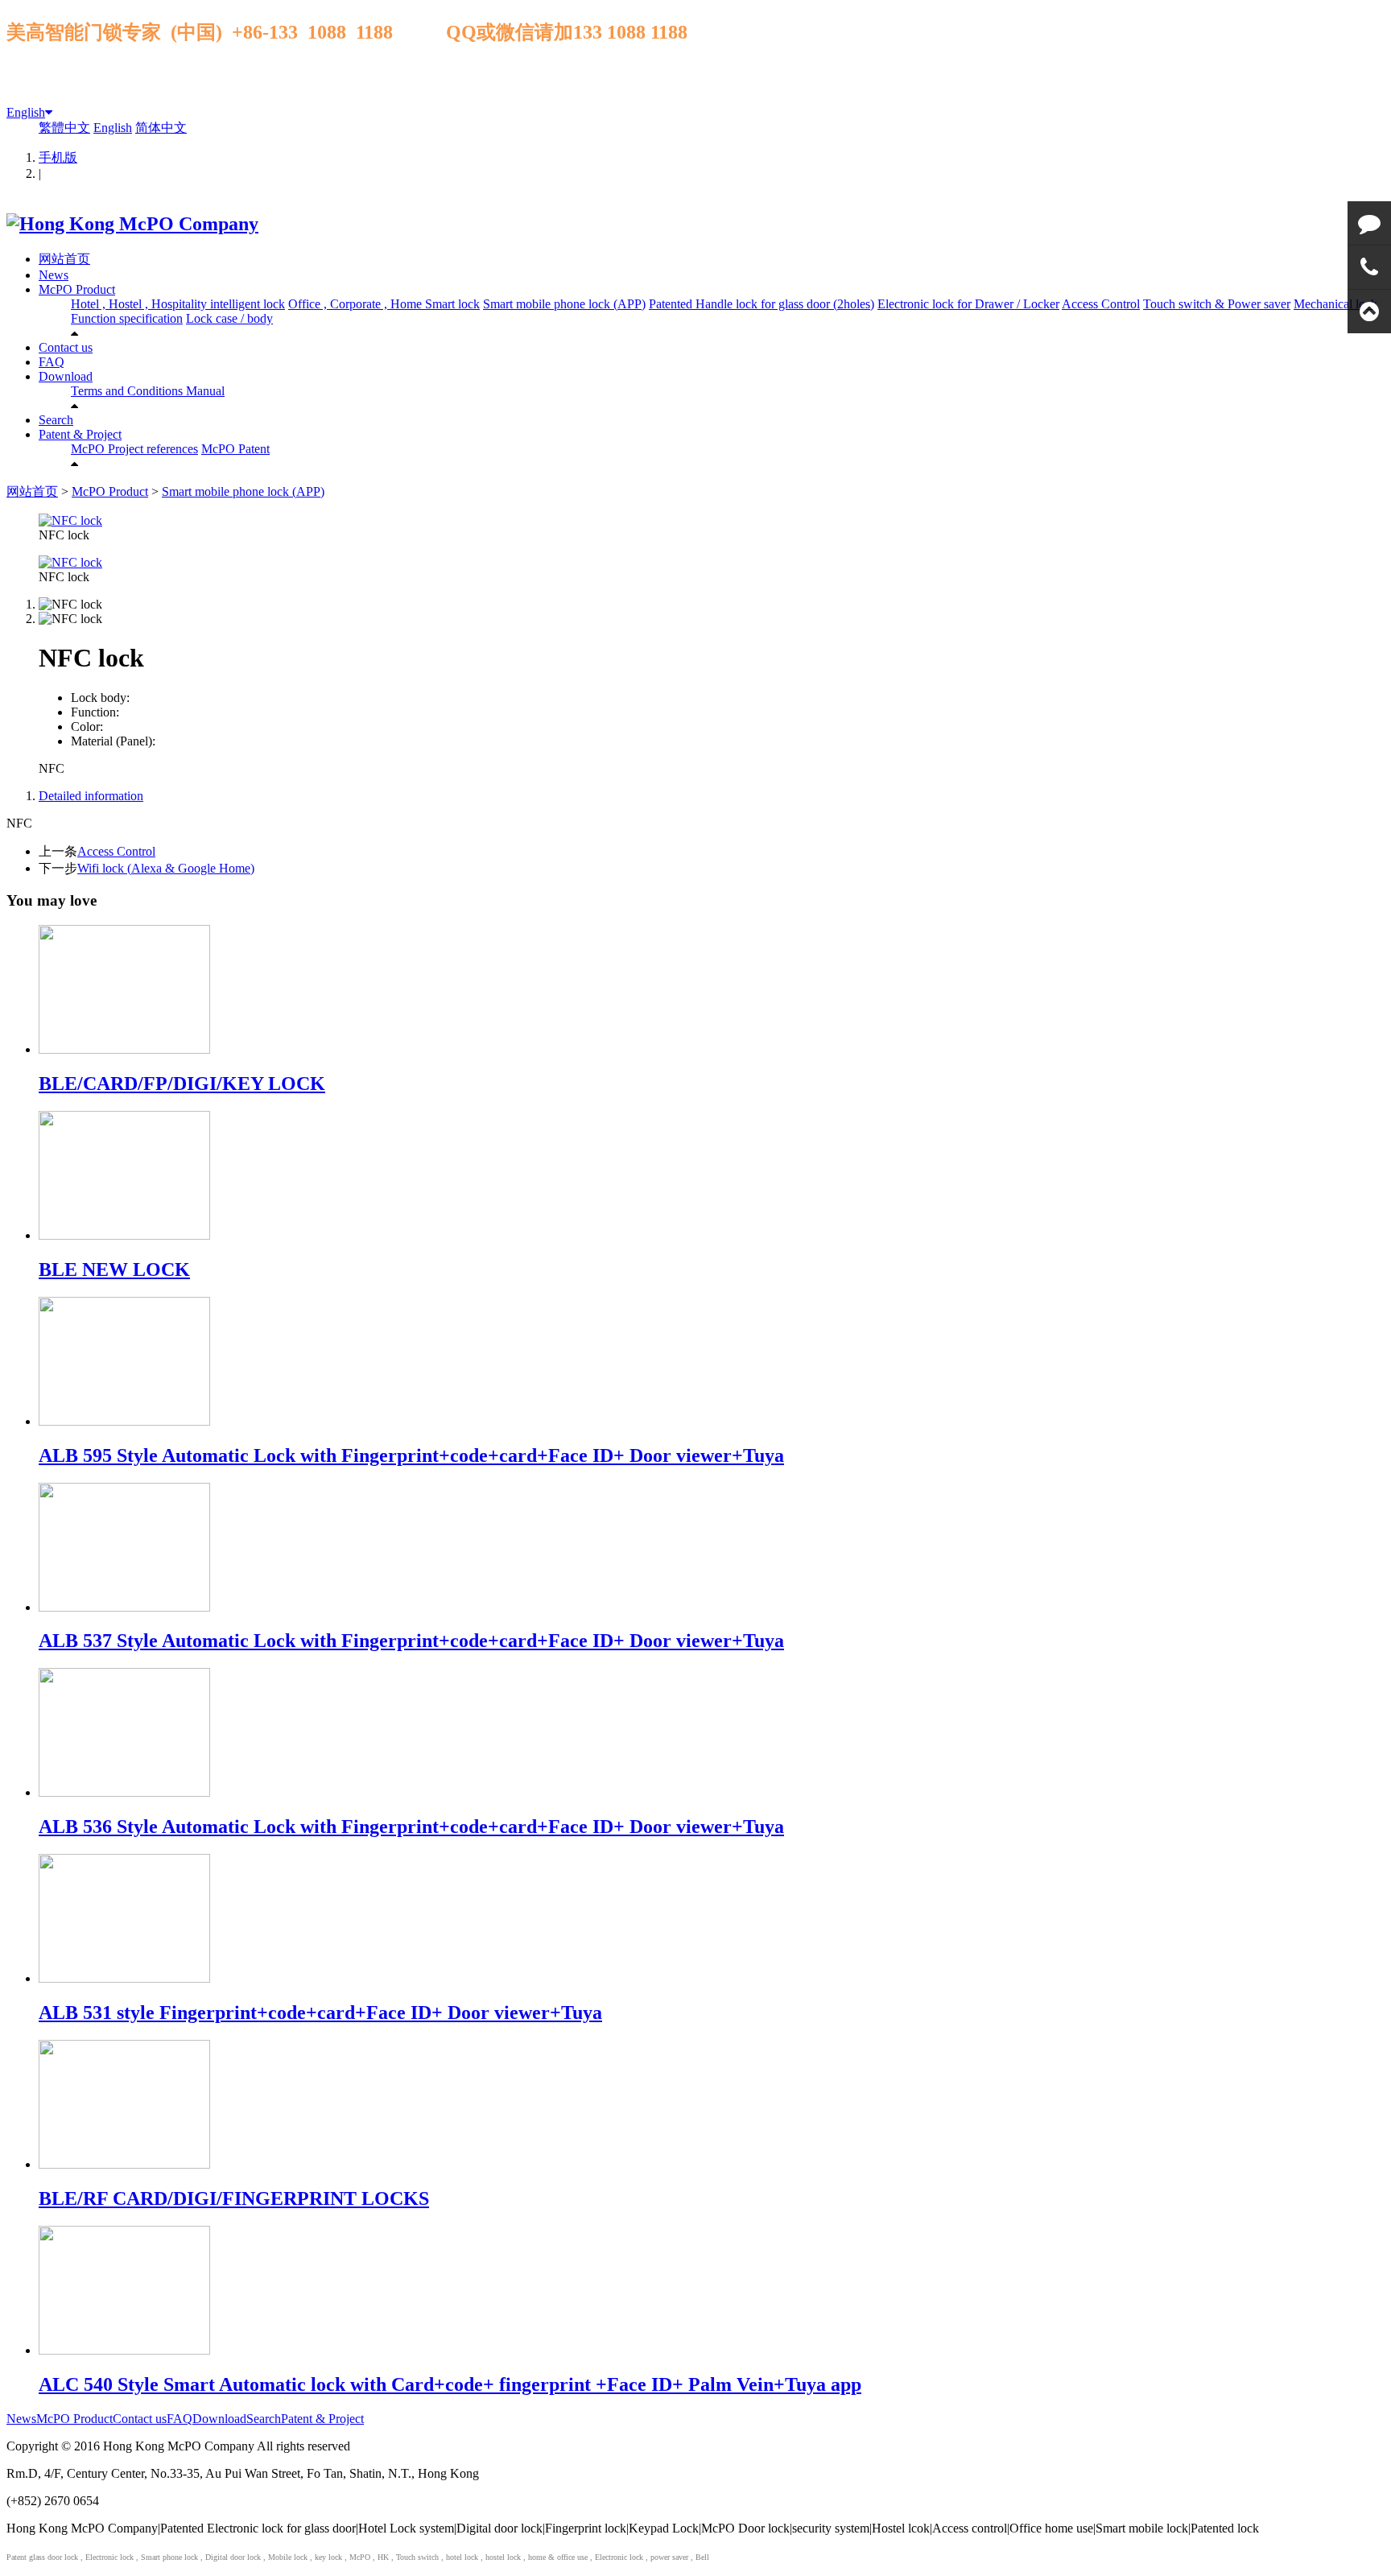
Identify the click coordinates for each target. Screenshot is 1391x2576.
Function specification (127, 318)
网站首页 (64, 259)
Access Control (1101, 304)
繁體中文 (64, 128)
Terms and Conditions (128, 391)
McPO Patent (235, 449)
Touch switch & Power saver (1217, 304)
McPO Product (77, 289)
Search (56, 420)
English (26, 112)
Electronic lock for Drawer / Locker (968, 304)
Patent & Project (80, 434)
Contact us (66, 347)
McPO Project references (134, 449)
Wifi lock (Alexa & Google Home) (166, 868)
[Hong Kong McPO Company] (132, 224)
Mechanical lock (1335, 304)
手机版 (58, 157)
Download (66, 376)
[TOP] (1369, 312)
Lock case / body (229, 318)
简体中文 (161, 128)
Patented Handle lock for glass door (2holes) (762, 304)
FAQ (52, 362)
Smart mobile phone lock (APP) (564, 304)
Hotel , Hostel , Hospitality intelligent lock (178, 304)
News (54, 275)
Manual (205, 391)
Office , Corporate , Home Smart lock (384, 304)
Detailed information (91, 796)
